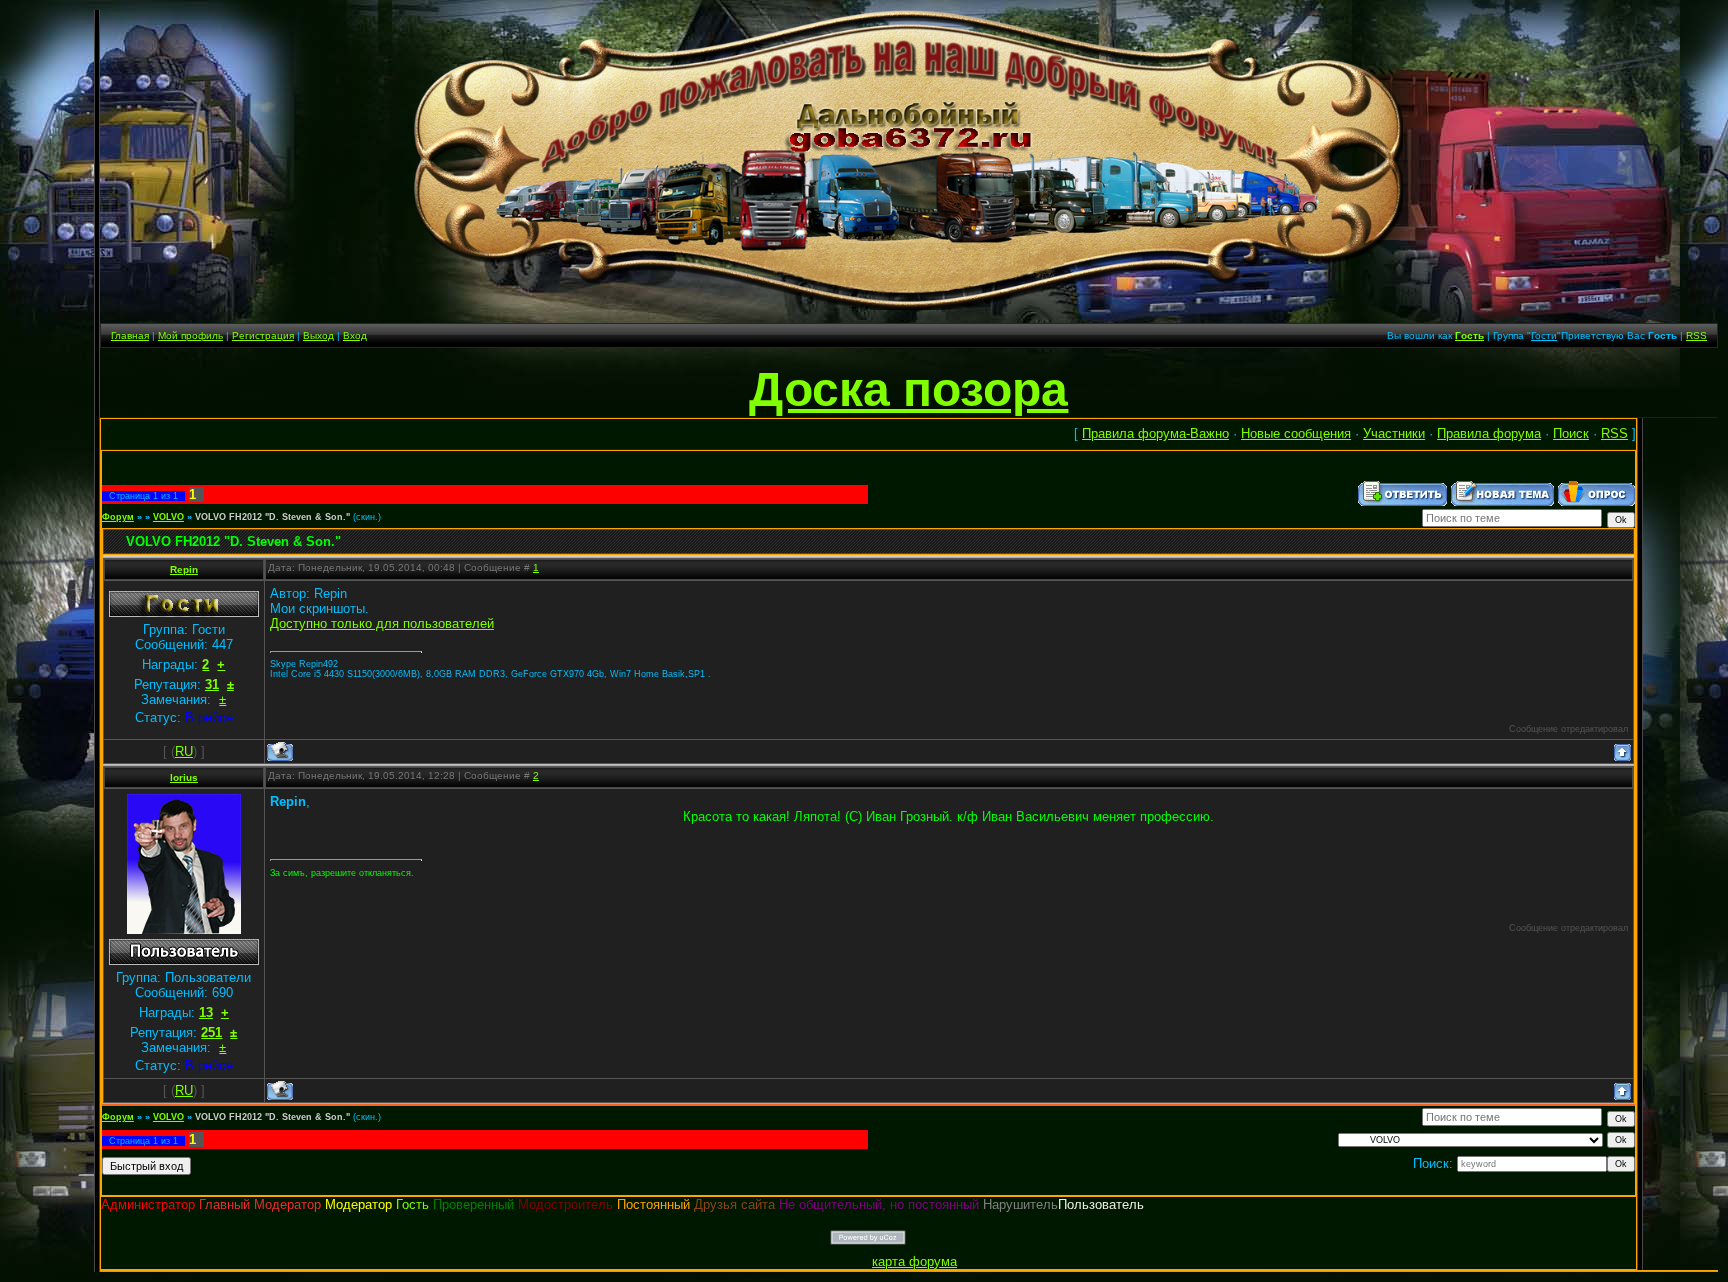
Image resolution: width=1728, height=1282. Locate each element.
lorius (184, 777)
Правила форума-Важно (1155, 433)
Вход (355, 335)
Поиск (1571, 433)
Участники (1394, 433)
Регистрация (263, 335)
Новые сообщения (1296, 433)
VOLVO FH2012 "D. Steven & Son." (272, 517)
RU (184, 751)
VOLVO (168, 517)
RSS (1696, 335)
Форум (118, 517)
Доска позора (908, 389)
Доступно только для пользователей (382, 623)
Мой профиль (190, 335)
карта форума (914, 1261)
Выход (318, 335)
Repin (184, 569)
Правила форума (1489, 433)
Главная (130, 335)
